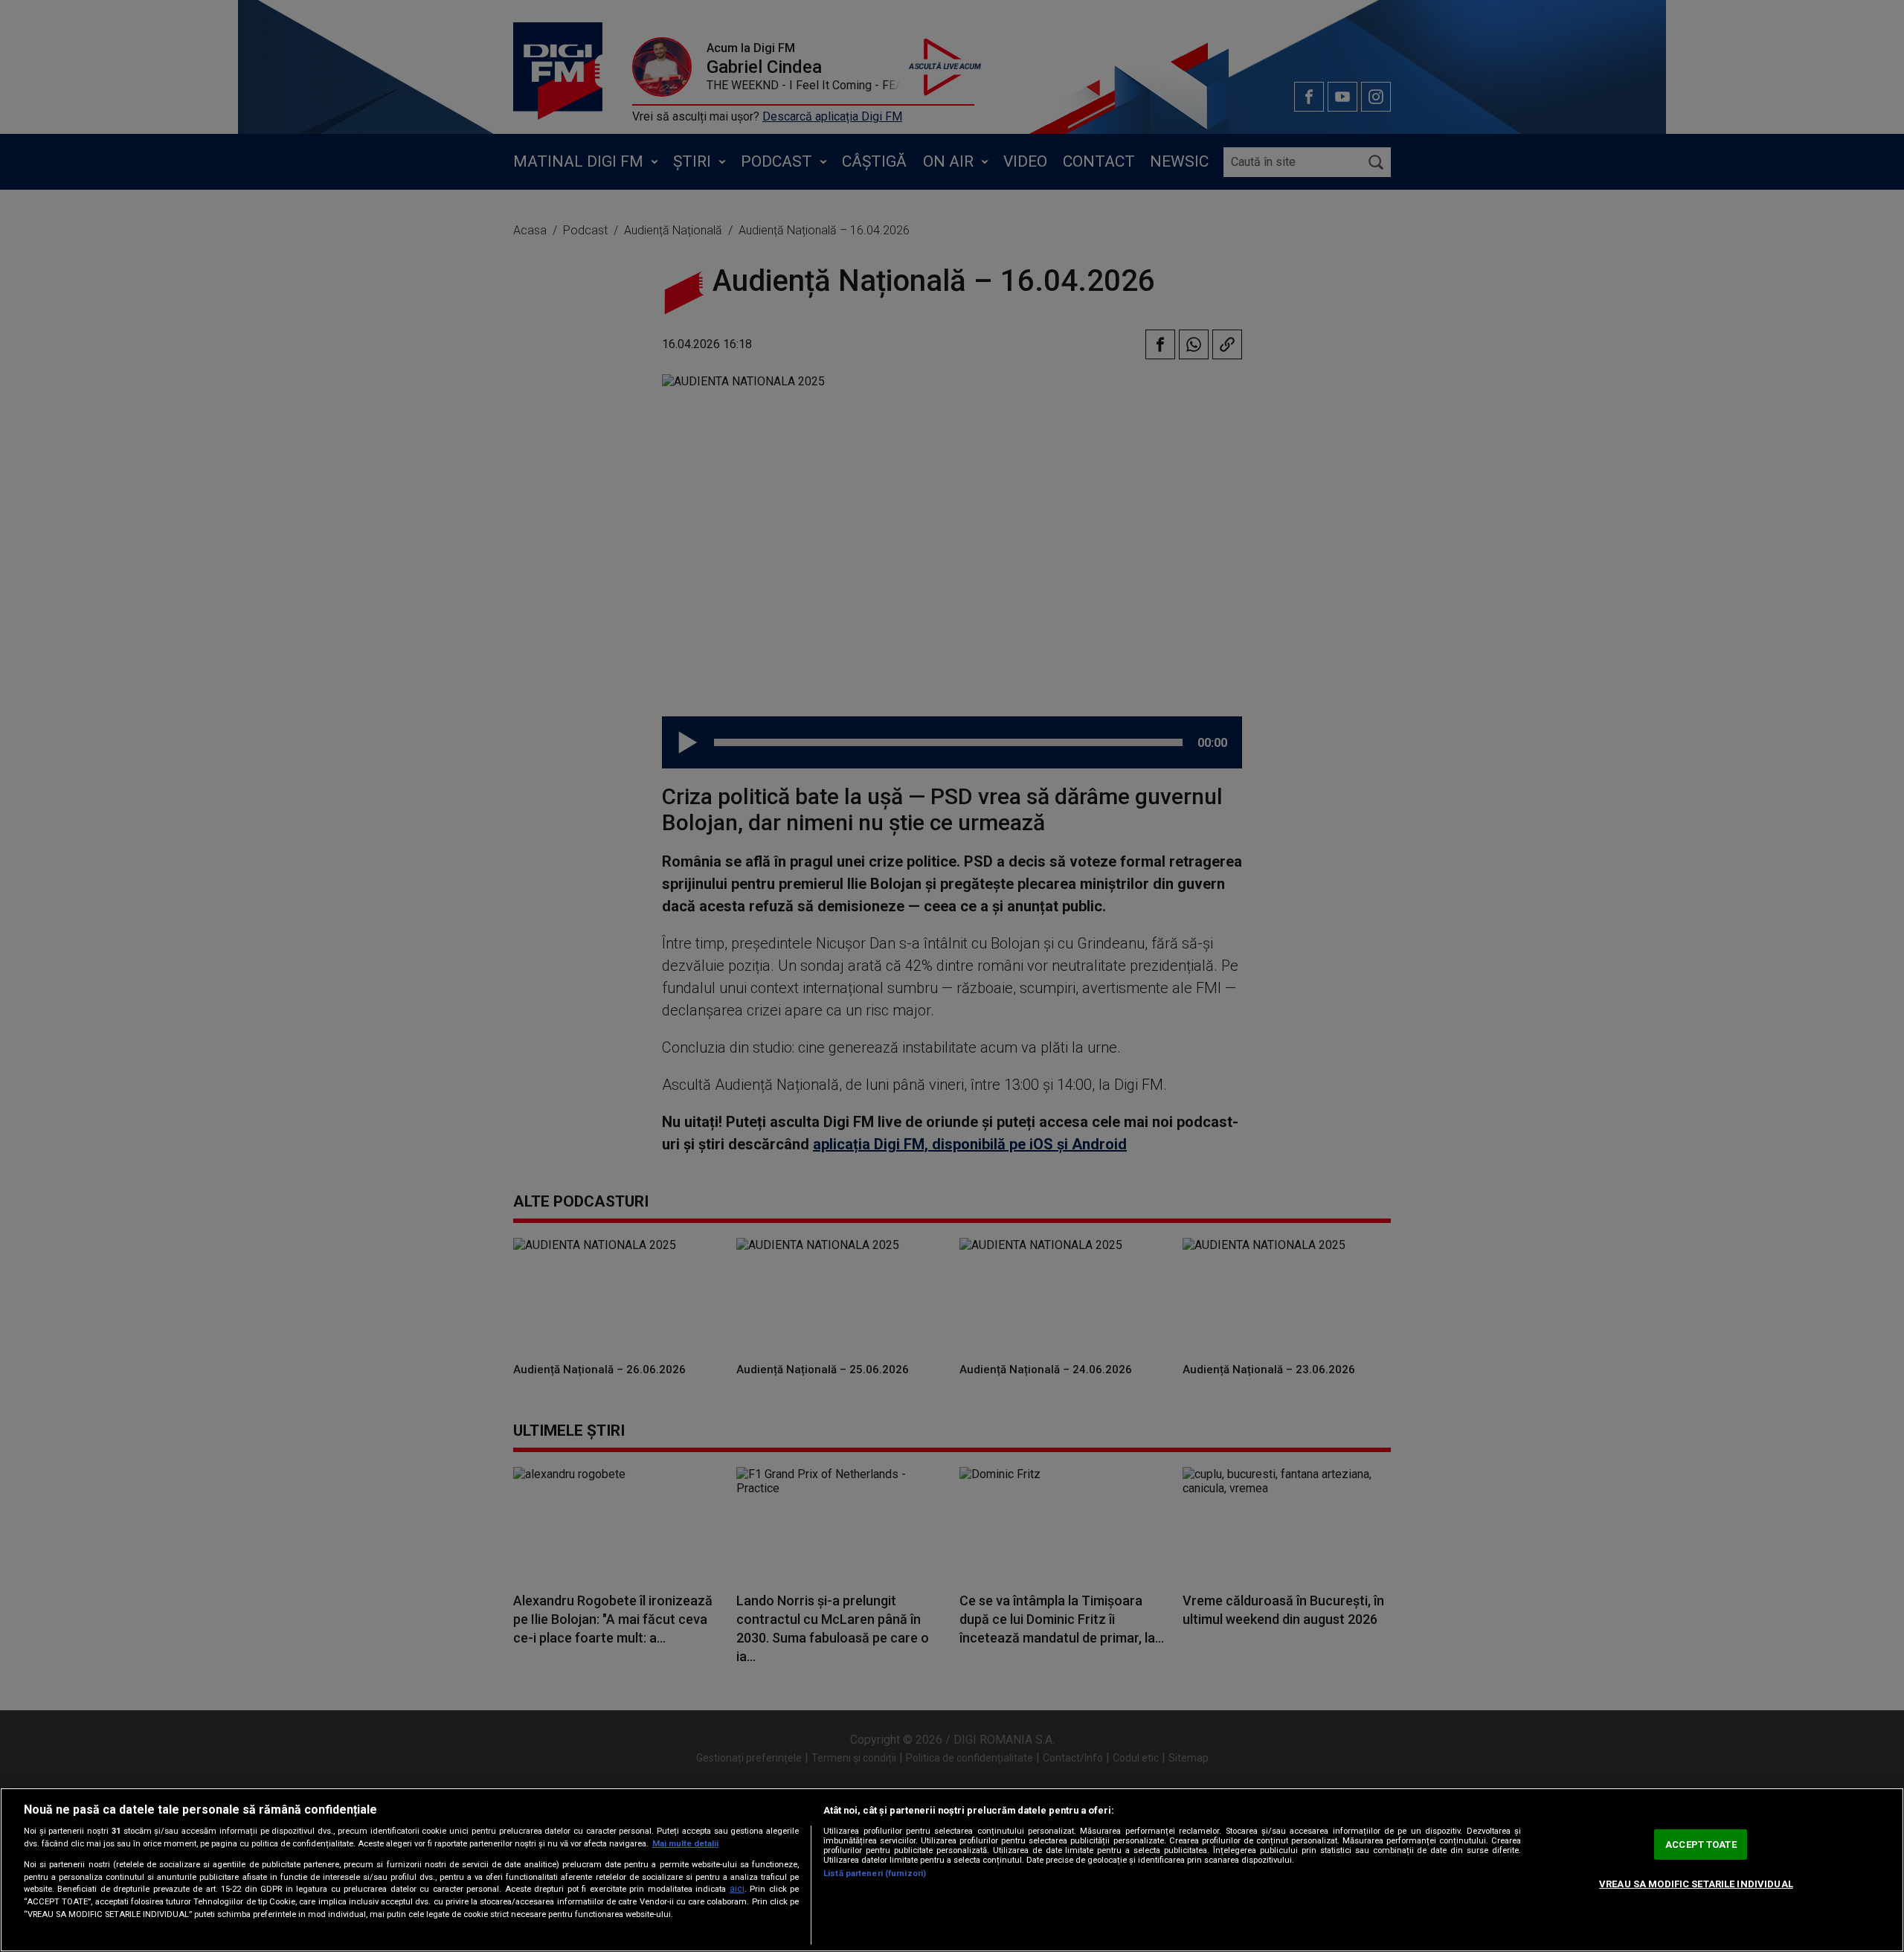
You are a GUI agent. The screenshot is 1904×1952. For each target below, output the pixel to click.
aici (737, 1889)
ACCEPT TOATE (1701, 1845)
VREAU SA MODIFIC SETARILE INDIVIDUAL (1696, 1884)
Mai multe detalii (685, 1844)
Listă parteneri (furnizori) (875, 1874)
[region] (952, 1870)
